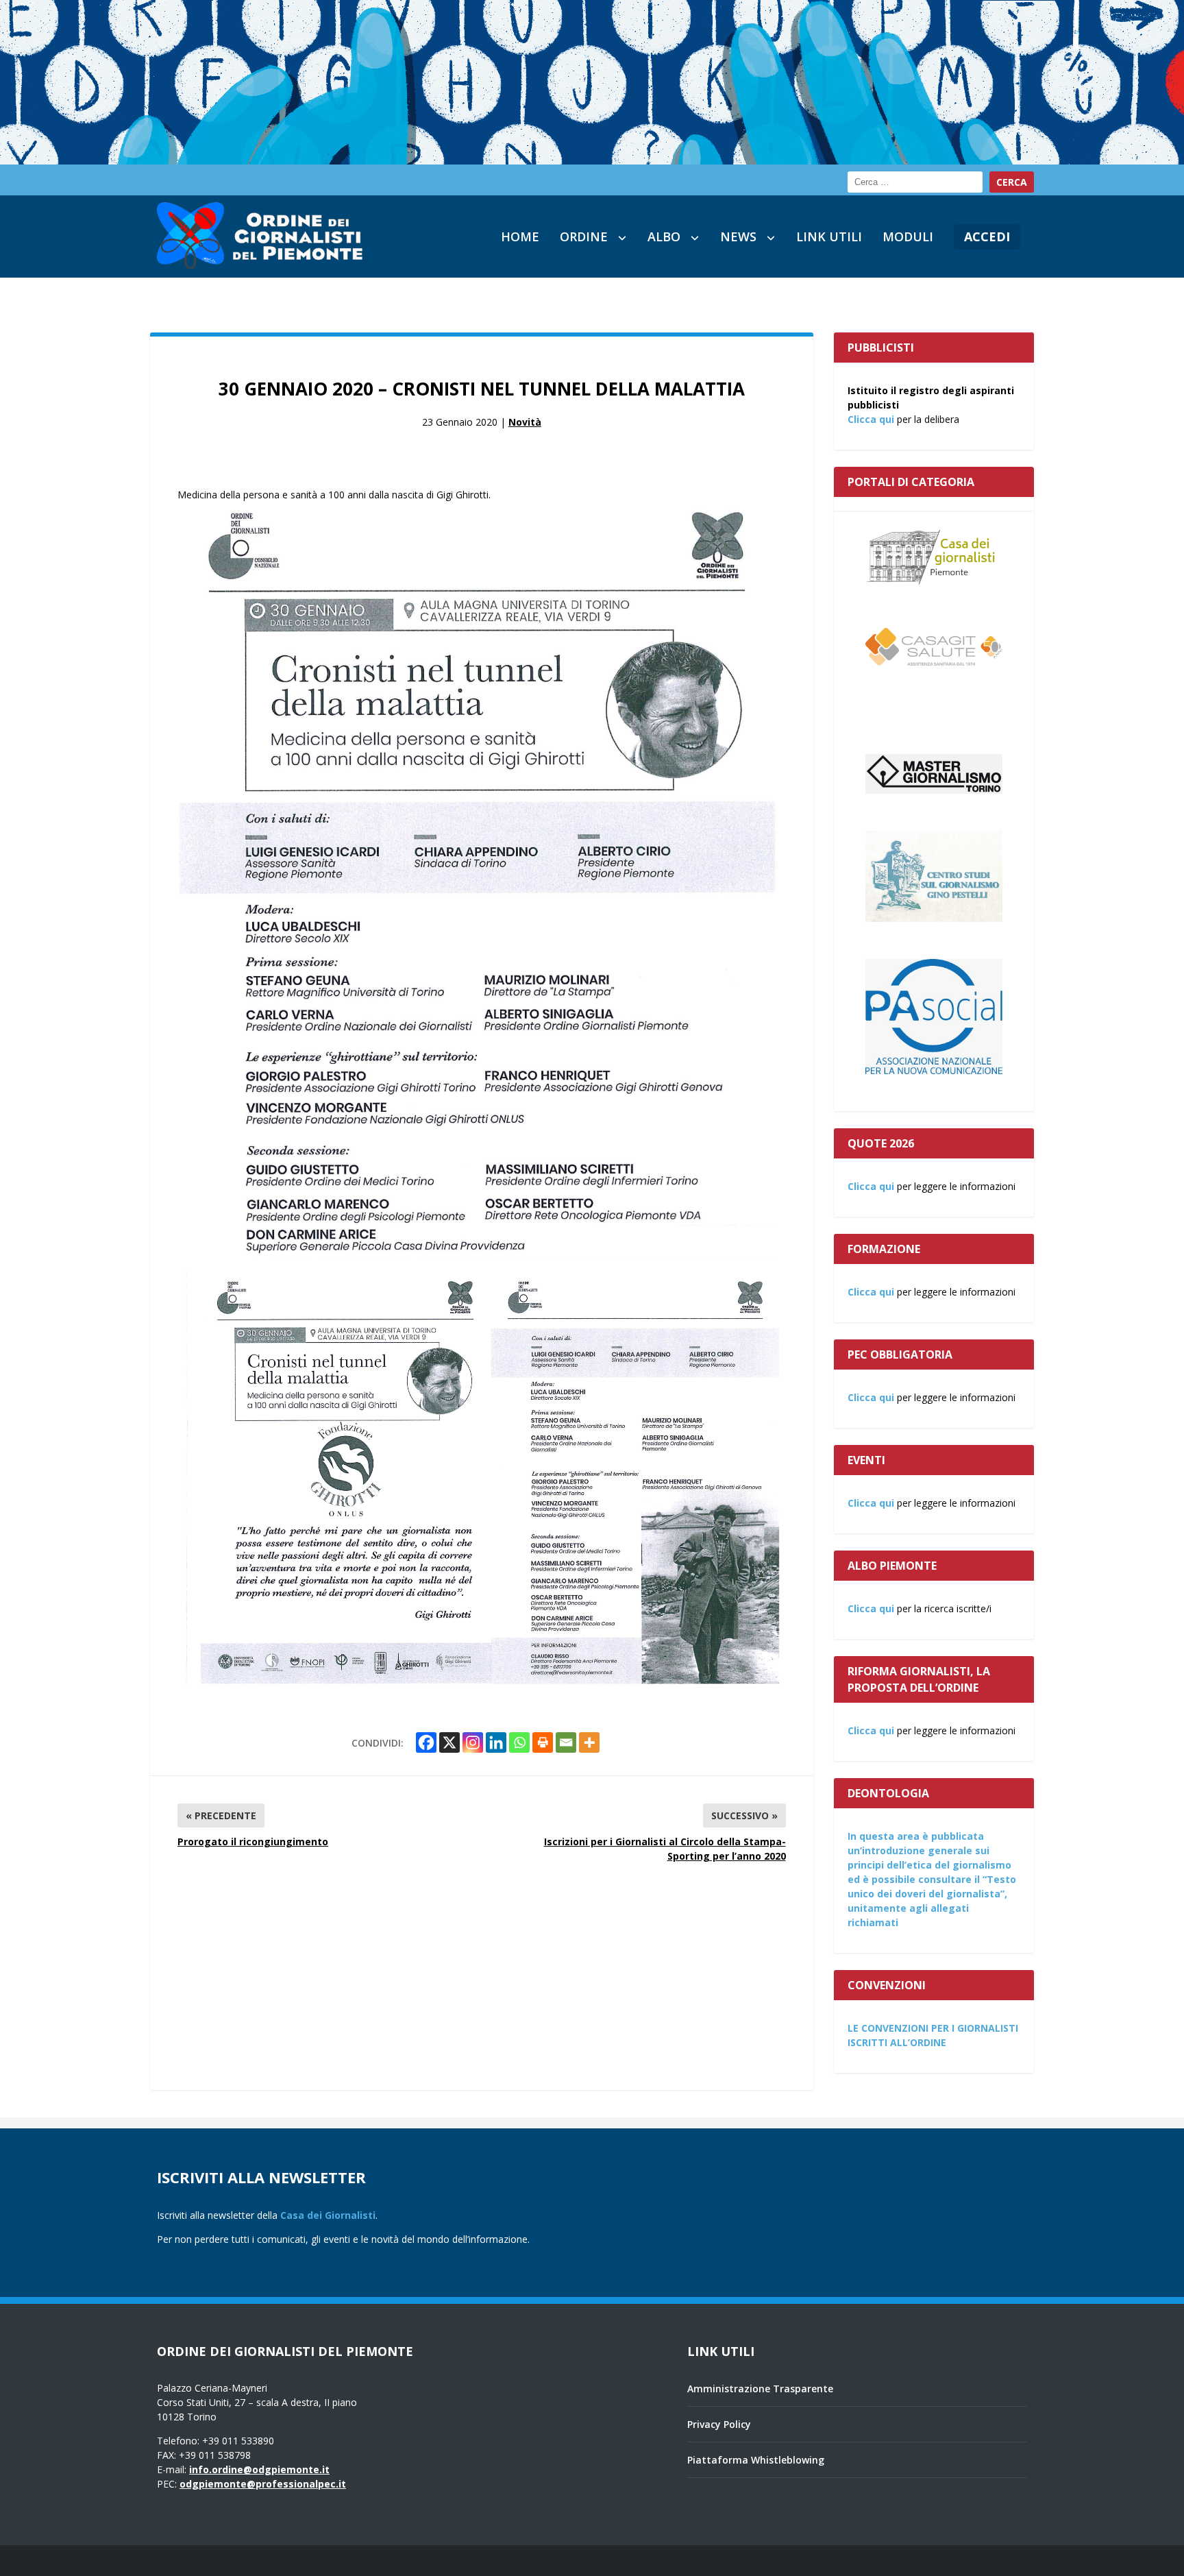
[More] (589, 1742)
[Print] (543, 1742)
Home (520, 236)
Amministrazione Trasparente (760, 2389)
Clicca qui (871, 419)
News (738, 236)
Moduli (908, 236)
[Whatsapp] (519, 1742)
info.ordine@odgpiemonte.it (259, 2469)
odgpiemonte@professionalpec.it (263, 2484)
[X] (449, 1742)
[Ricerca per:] (915, 182)
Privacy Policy (719, 2424)
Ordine (584, 236)
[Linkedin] (496, 1742)
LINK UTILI (829, 236)
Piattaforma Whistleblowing (756, 2460)
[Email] (566, 1742)
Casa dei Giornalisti (328, 2215)
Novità (525, 422)
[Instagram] (473, 1742)
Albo (664, 236)
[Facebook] (426, 1742)
